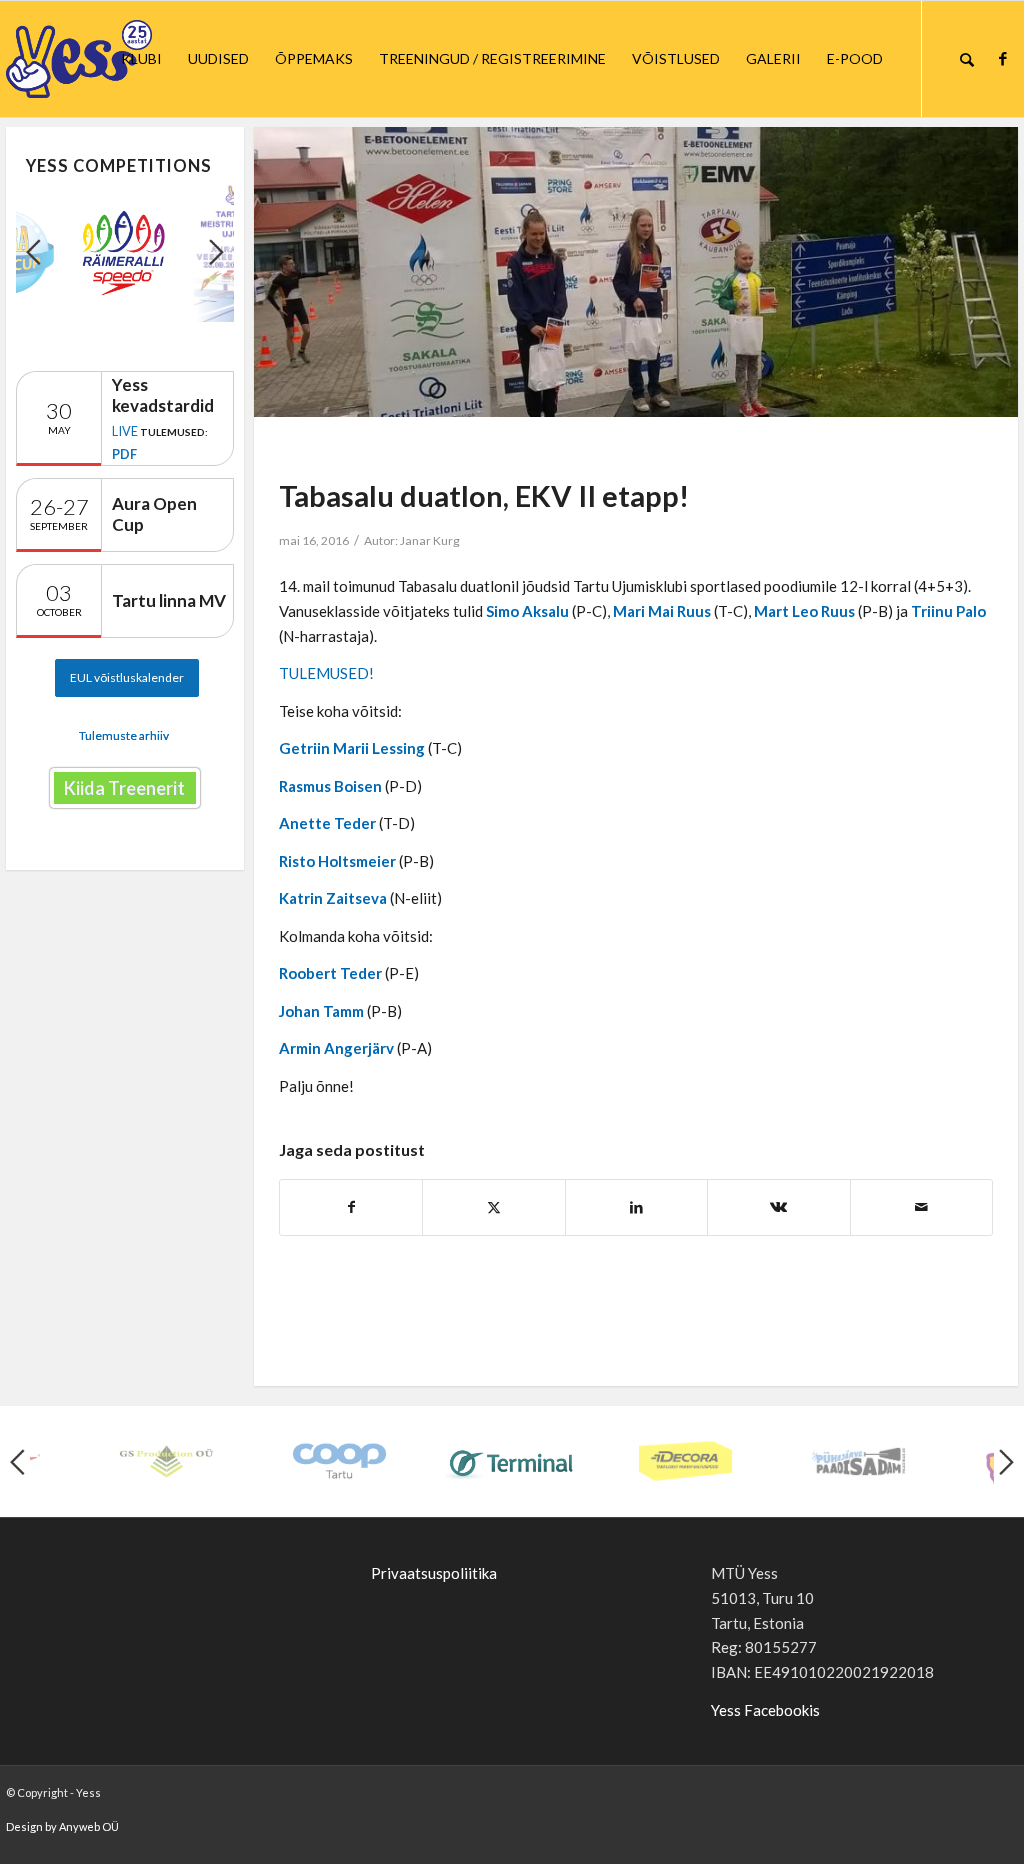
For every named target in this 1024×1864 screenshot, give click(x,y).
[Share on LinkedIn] (636, 1207)
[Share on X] (493, 1207)
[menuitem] (141, 59)
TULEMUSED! (326, 673)
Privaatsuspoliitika (434, 1573)
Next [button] (216, 252)
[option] (125, 252)
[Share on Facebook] (351, 1207)
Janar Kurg (430, 540)
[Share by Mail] (921, 1207)
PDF (124, 454)
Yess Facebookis (765, 1710)
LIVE (125, 431)
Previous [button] (33, 252)
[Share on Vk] (778, 1207)
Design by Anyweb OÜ (62, 1826)
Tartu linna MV (169, 600)
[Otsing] (967, 59)
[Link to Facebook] (1003, 58)
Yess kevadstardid (163, 395)
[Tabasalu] (636, 272)
